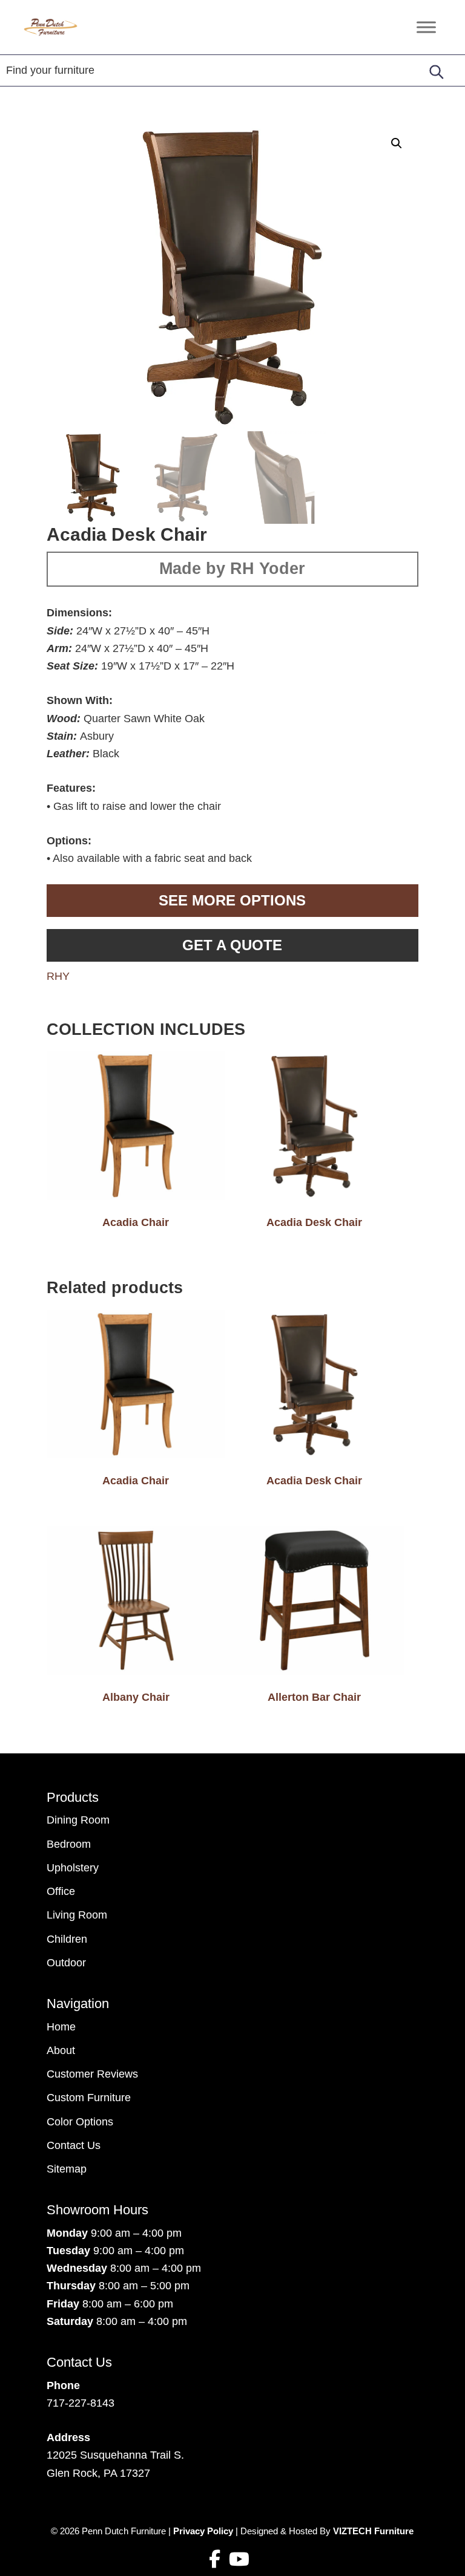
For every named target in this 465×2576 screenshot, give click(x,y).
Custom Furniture (89, 2098)
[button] (397, 143)
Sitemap (67, 2169)
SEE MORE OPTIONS (232, 900)
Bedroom (69, 1844)
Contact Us (74, 2145)
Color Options (80, 2122)
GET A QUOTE (232, 945)
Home (61, 2027)
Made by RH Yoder (232, 569)
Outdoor (66, 1963)
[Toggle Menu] (426, 27)
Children (67, 1939)
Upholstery (73, 1868)
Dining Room (78, 1820)
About (61, 2050)
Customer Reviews (92, 2074)
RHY (58, 976)
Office (61, 1891)
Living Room (77, 1915)
